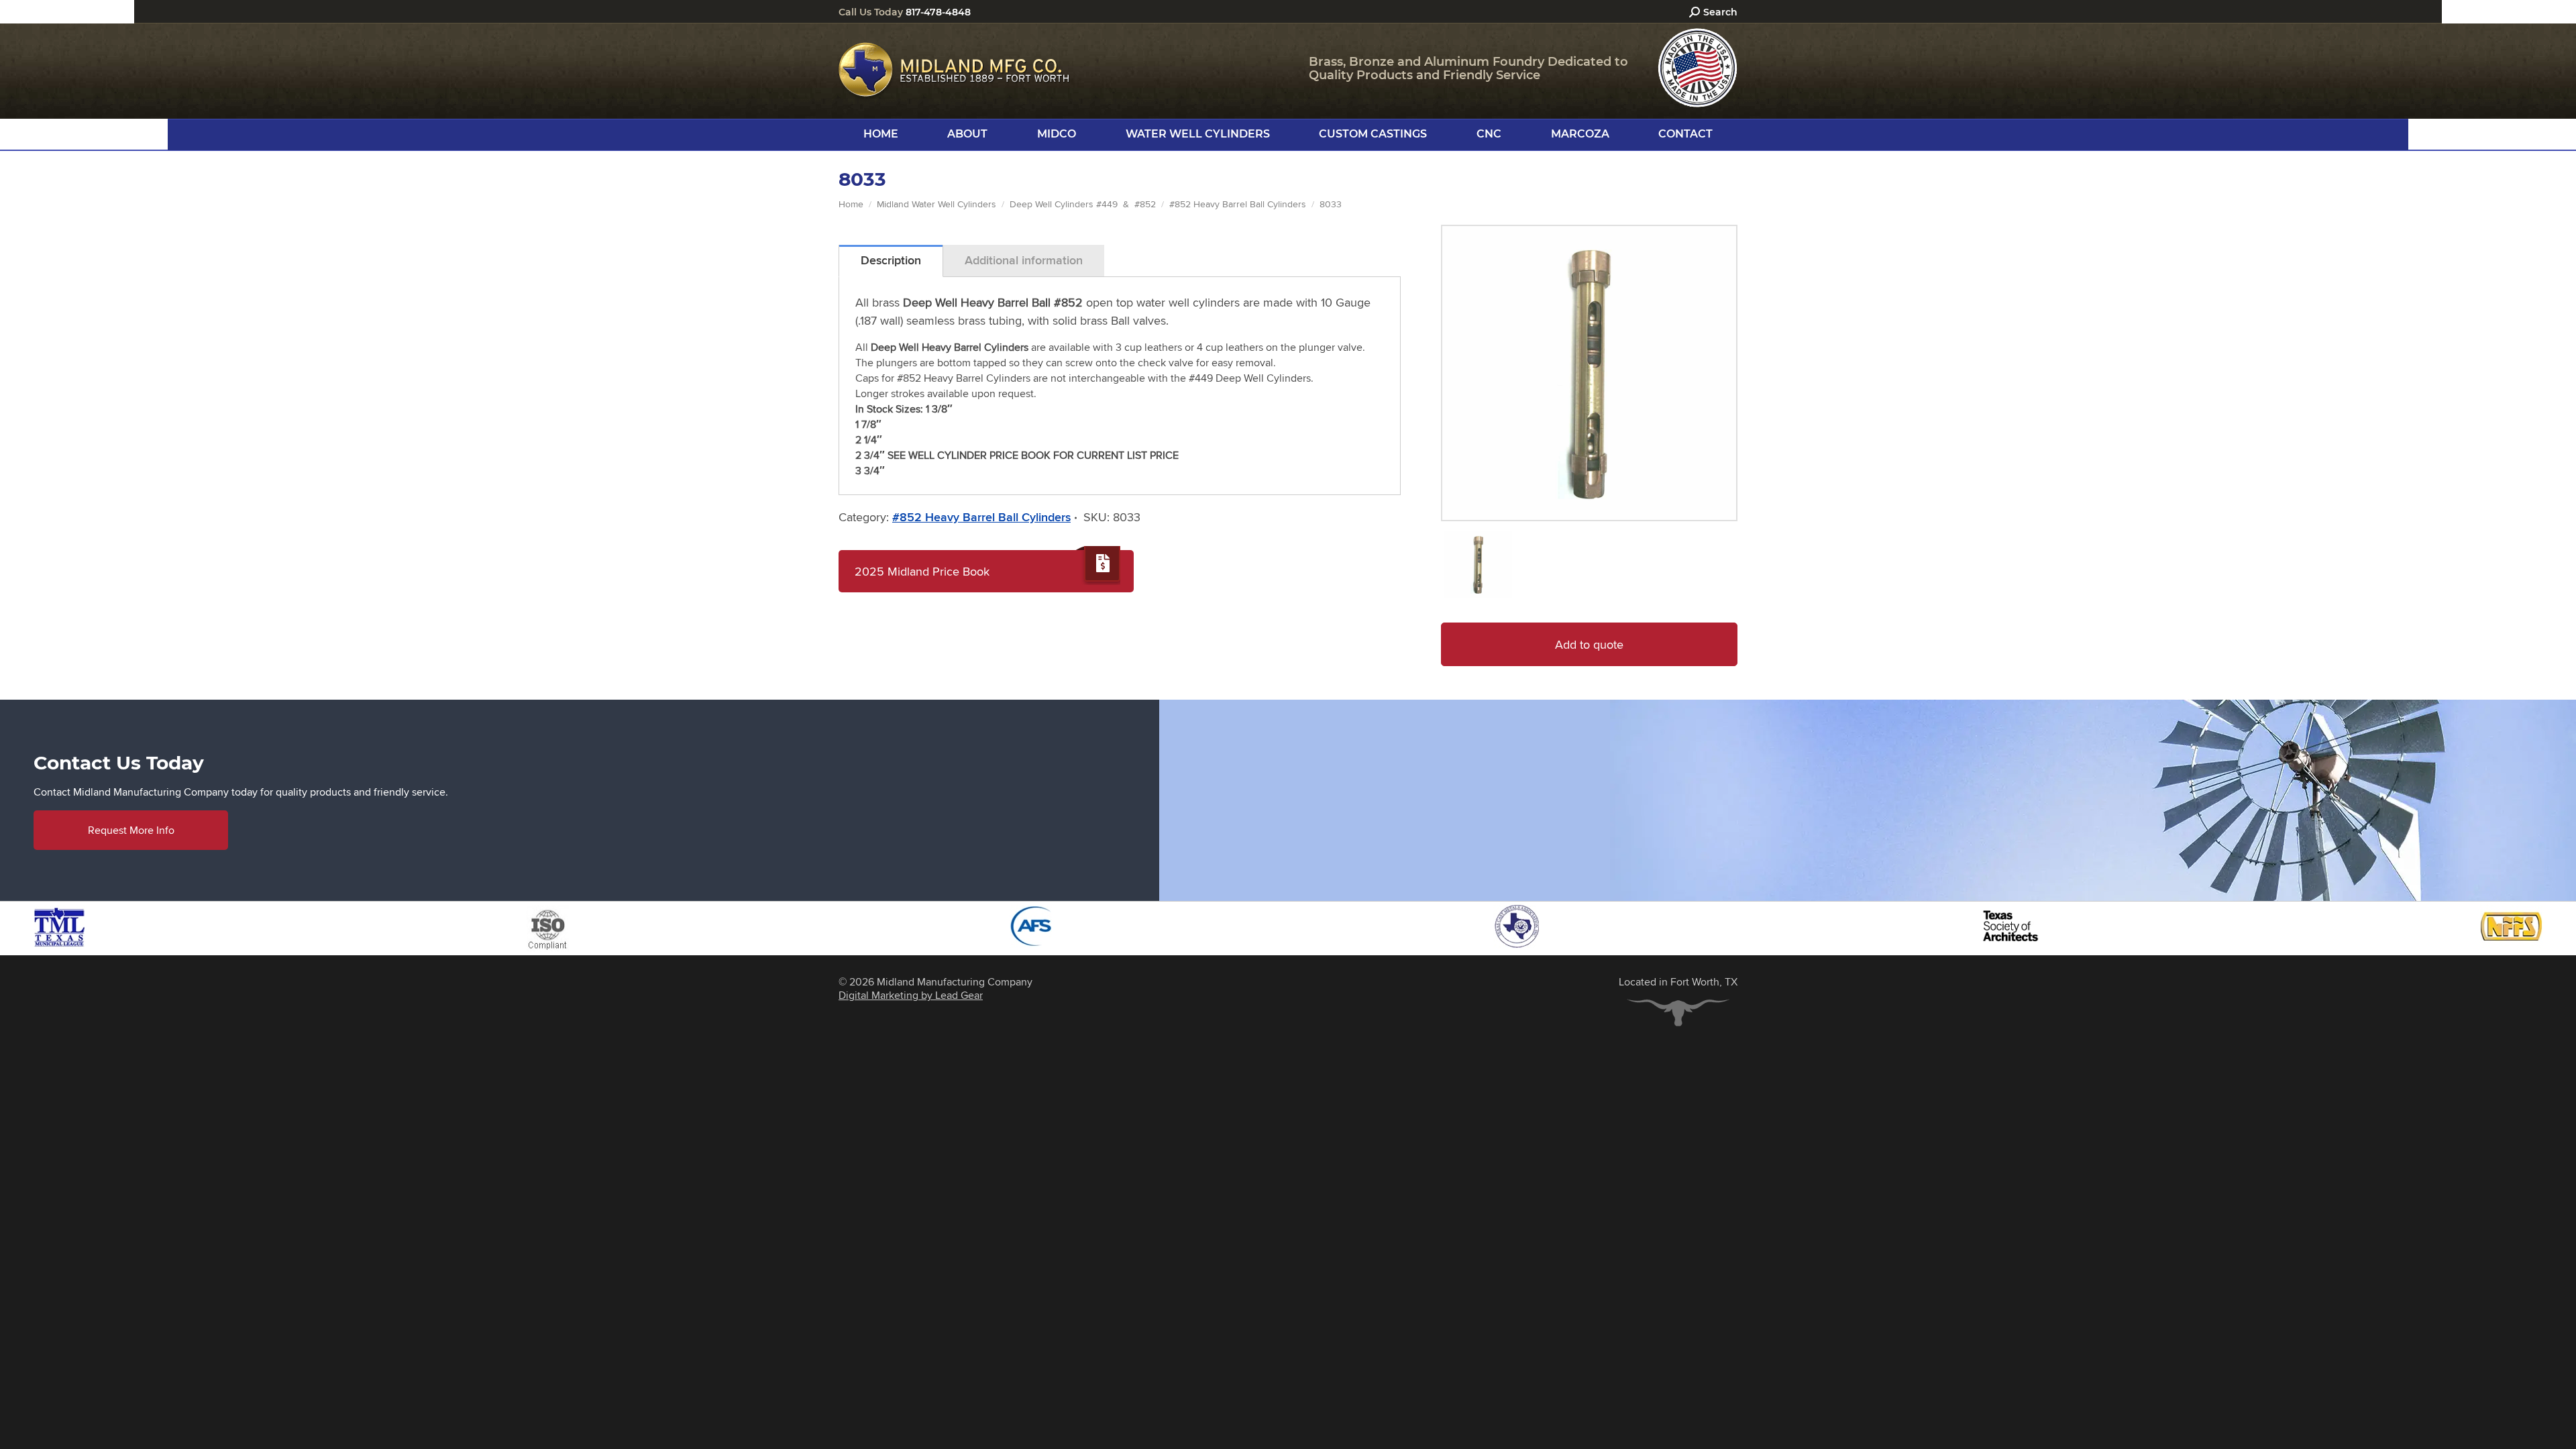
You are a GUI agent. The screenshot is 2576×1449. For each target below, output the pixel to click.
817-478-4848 (938, 12)
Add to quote (1589, 644)
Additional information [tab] (1024, 260)
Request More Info (131, 830)
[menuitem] (881, 134)
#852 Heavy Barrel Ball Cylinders (981, 517)
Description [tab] (891, 260)
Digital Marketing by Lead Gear (911, 995)
